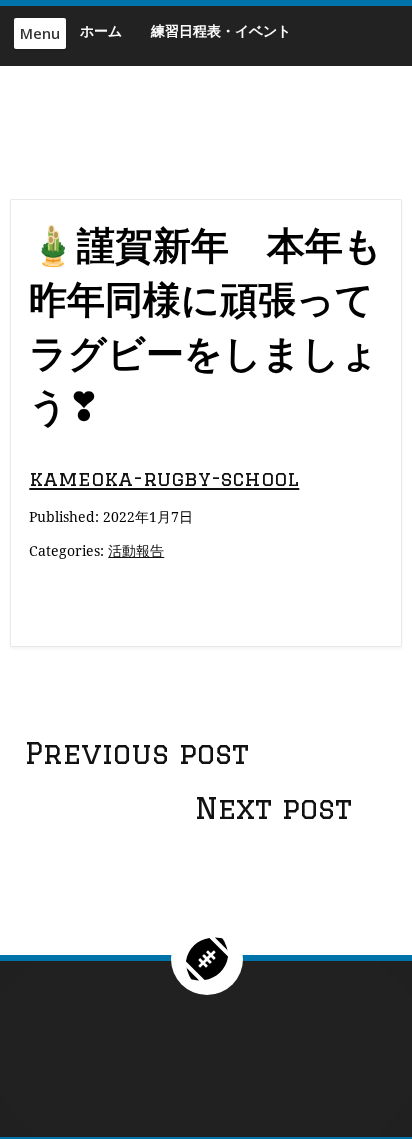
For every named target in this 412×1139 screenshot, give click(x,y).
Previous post (137, 753)
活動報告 (136, 550)
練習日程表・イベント (221, 30)
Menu (40, 33)
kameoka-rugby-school (164, 478)
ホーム (101, 30)
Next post (273, 808)
